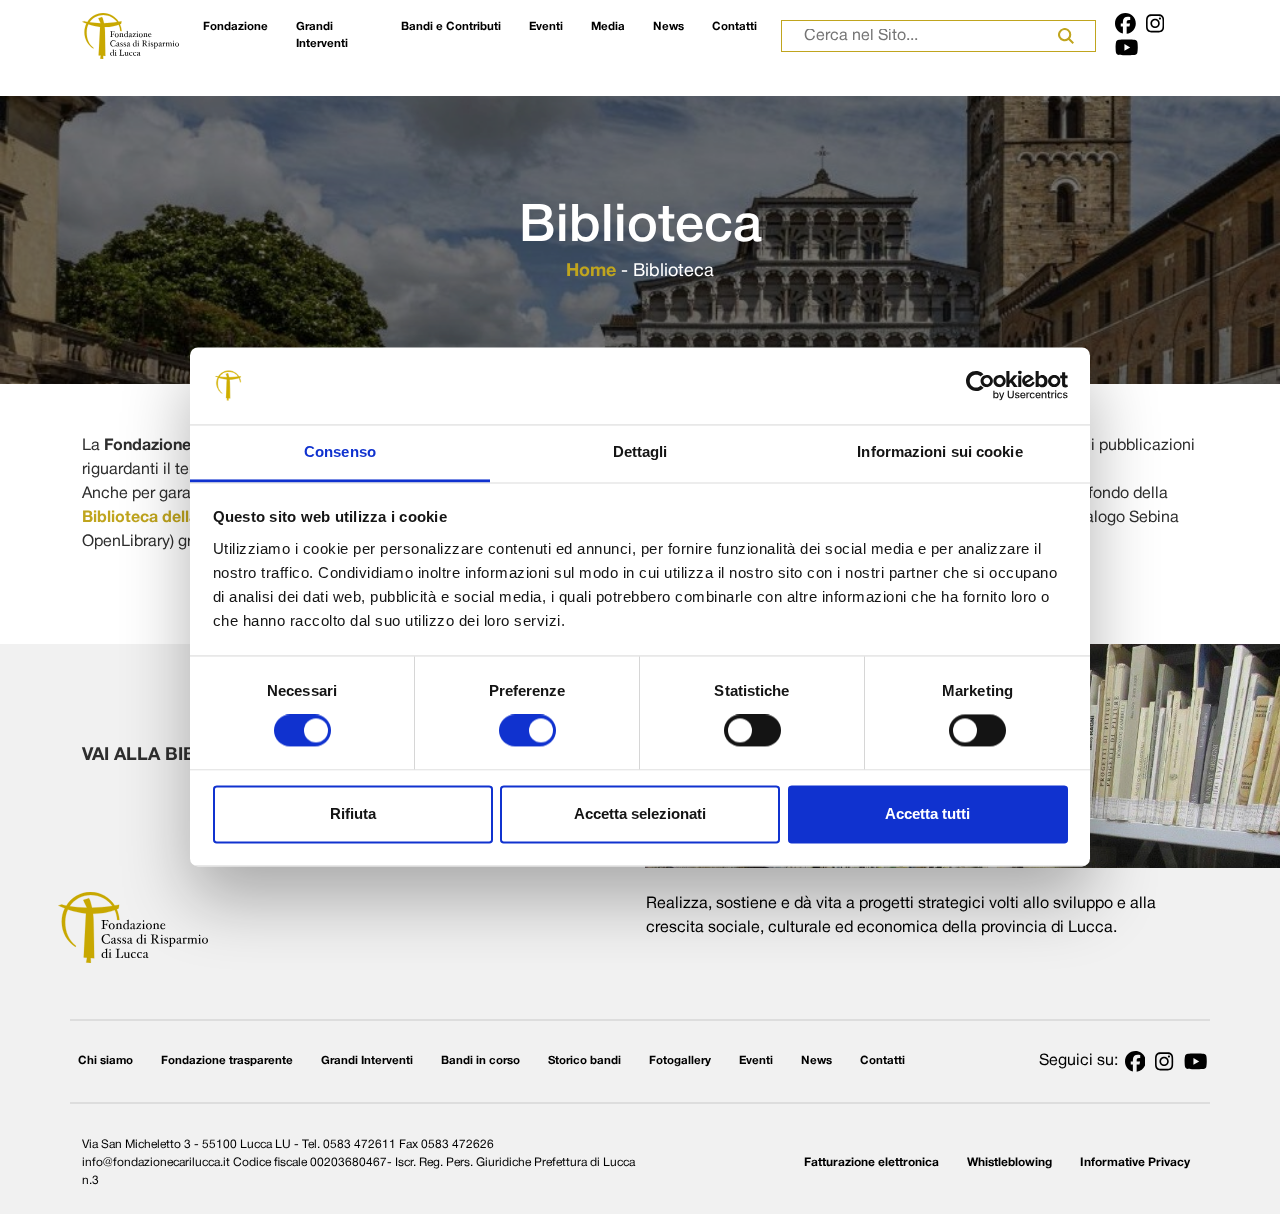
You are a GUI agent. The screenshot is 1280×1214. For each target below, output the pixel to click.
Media (608, 27)
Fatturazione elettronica (871, 1162)
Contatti (734, 27)
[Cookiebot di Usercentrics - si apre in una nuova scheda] (980, 386)
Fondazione (235, 27)
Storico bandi (584, 1061)
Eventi (546, 27)
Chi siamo (105, 1061)
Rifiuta (353, 813)
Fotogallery (680, 1061)
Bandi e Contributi (451, 27)
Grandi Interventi (322, 35)
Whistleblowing (1009, 1162)
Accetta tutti (927, 813)
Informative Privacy (1135, 1162)
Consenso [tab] (340, 451)
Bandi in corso (480, 1061)
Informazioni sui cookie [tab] (939, 451)
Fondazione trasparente (227, 1061)
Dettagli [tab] (640, 451)
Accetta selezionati (640, 813)
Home (591, 271)
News (668, 27)
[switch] (527, 731)
